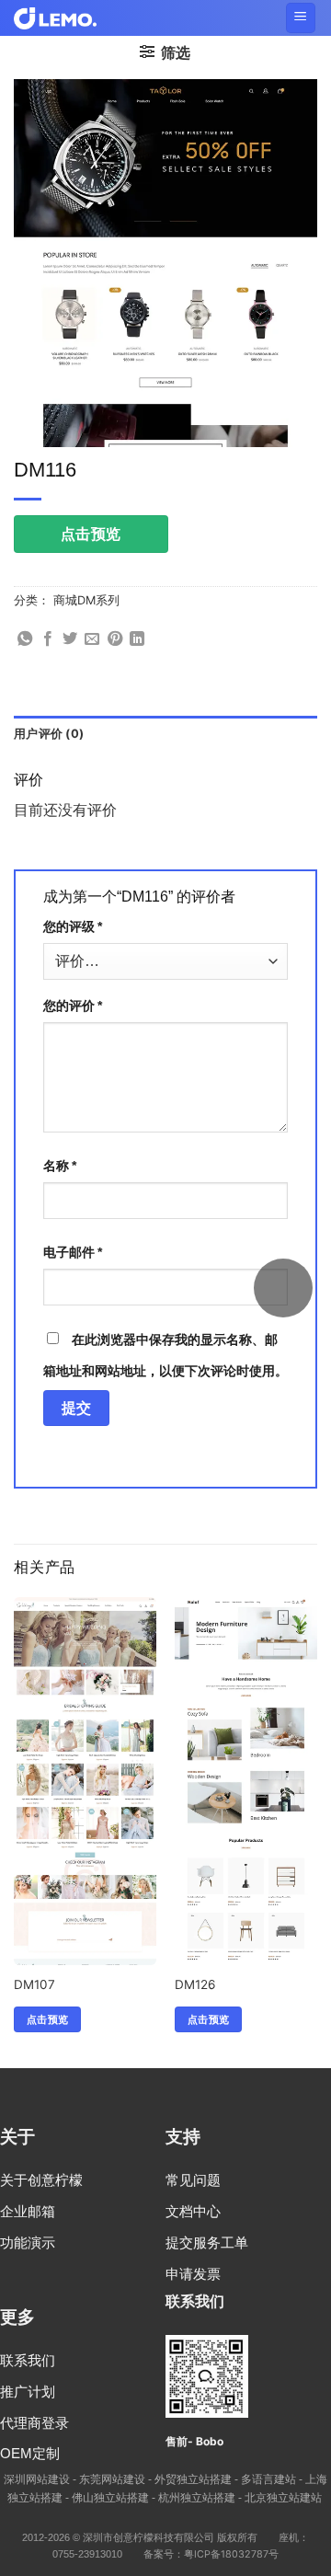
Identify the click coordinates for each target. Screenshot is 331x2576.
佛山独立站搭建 (110, 2497)
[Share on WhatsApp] (25, 639)
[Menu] (301, 18)
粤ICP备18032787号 (231, 2554)
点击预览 (91, 534)
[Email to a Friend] (92, 639)
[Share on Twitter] (70, 639)
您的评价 (73, 1005)
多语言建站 (268, 2479)
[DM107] (85, 1803)
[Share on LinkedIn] (137, 639)
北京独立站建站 (283, 2497)
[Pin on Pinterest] (115, 639)
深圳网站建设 (37, 2479)
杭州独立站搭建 (197, 2497)
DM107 (34, 1984)
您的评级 (73, 926)
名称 (60, 1165)
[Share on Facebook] (48, 639)
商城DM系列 (86, 600)
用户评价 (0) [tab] (49, 734)
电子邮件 (73, 1252)
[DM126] (246, 1883)
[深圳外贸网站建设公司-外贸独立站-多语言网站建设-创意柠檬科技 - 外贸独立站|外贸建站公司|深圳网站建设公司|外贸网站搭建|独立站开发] (55, 18)
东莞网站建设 (112, 2479)
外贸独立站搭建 (193, 2479)
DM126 (195, 1984)
